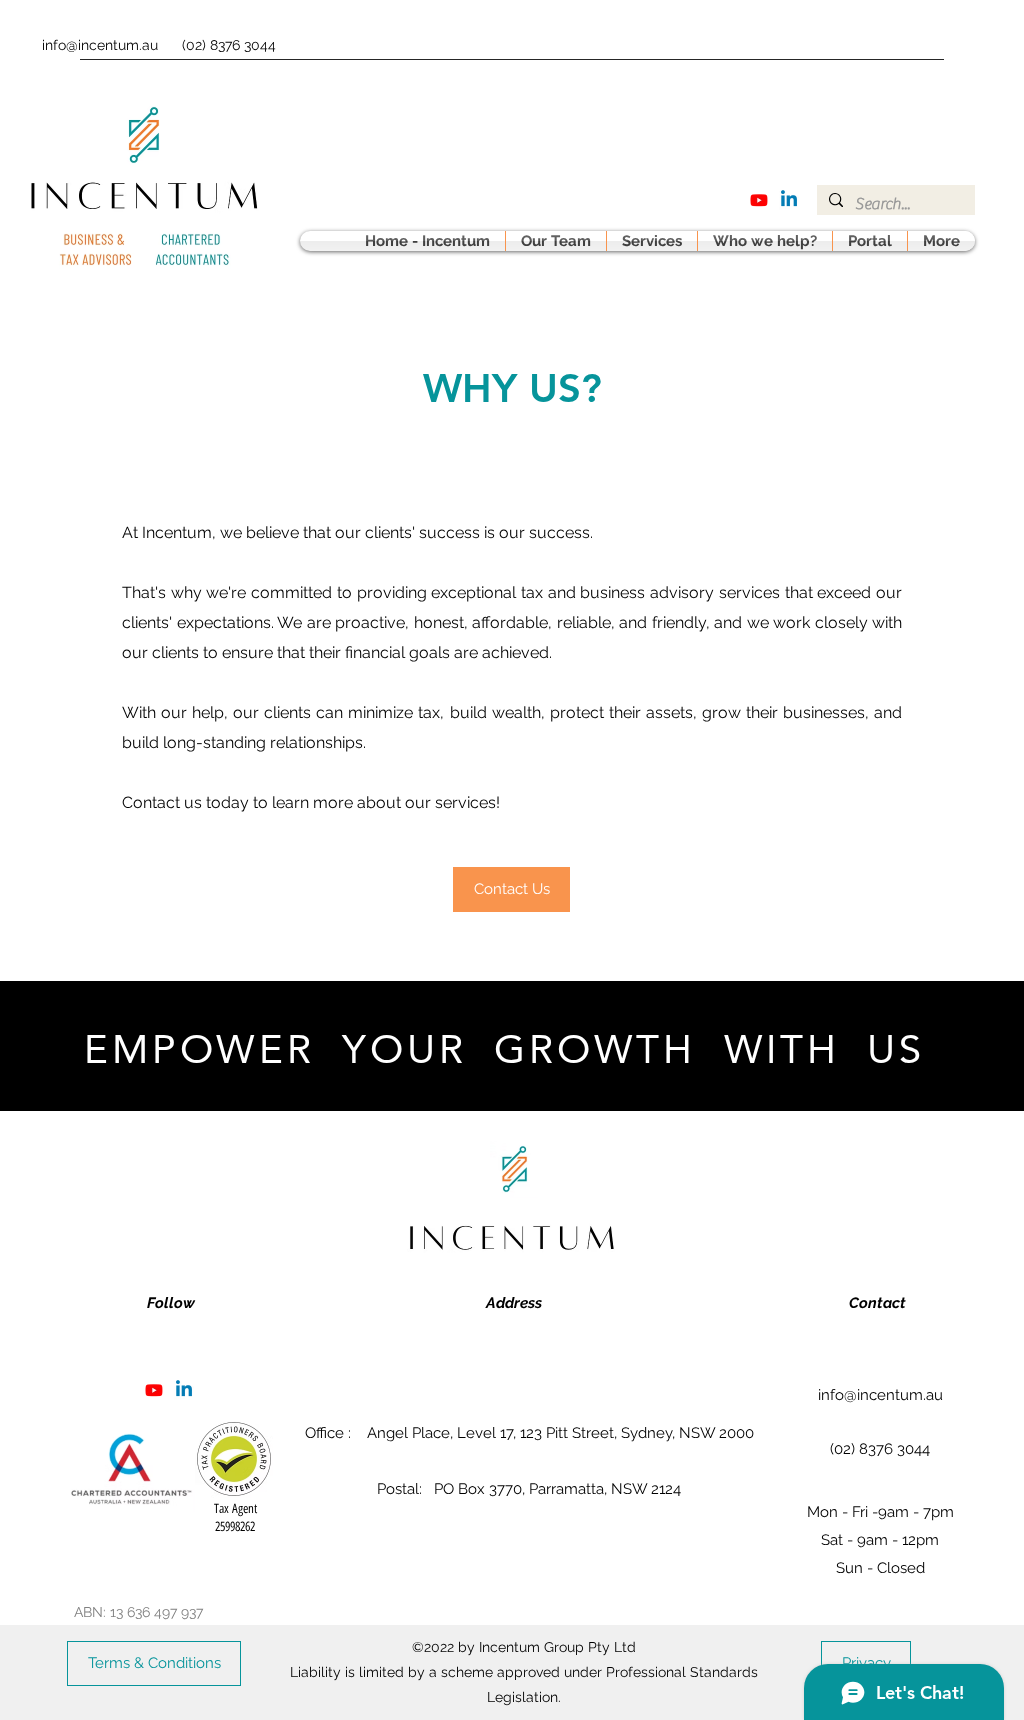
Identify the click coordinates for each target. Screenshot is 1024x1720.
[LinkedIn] (789, 200)
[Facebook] (759, 200)
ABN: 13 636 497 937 (138, 1612)
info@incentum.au (100, 45)
